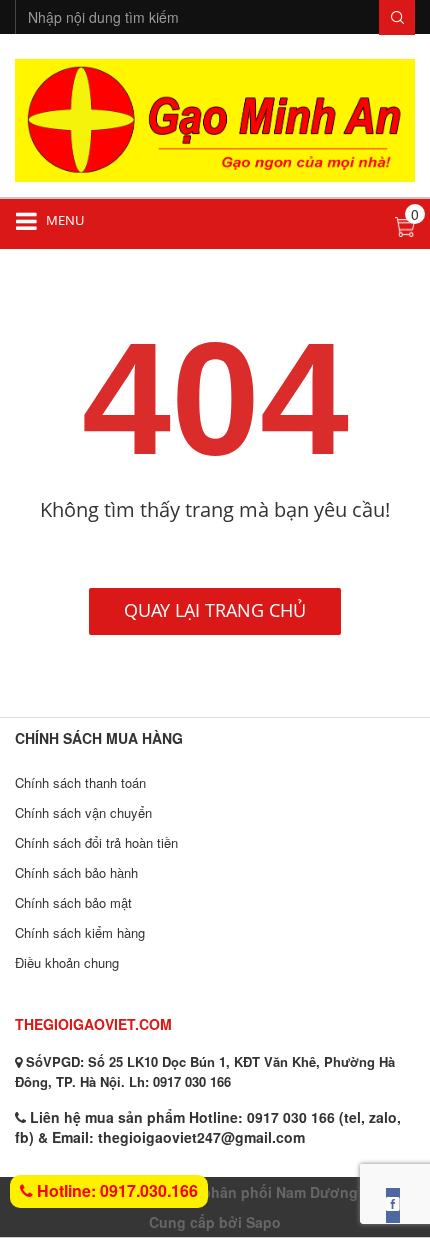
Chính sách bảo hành (76, 872)
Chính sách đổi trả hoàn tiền (96, 842)
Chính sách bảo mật (73, 902)
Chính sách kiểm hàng (80, 932)
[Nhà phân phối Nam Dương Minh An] (215, 118)
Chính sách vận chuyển (83, 812)
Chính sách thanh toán (80, 782)
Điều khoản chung (67, 962)
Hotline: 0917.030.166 (115, 1190)
